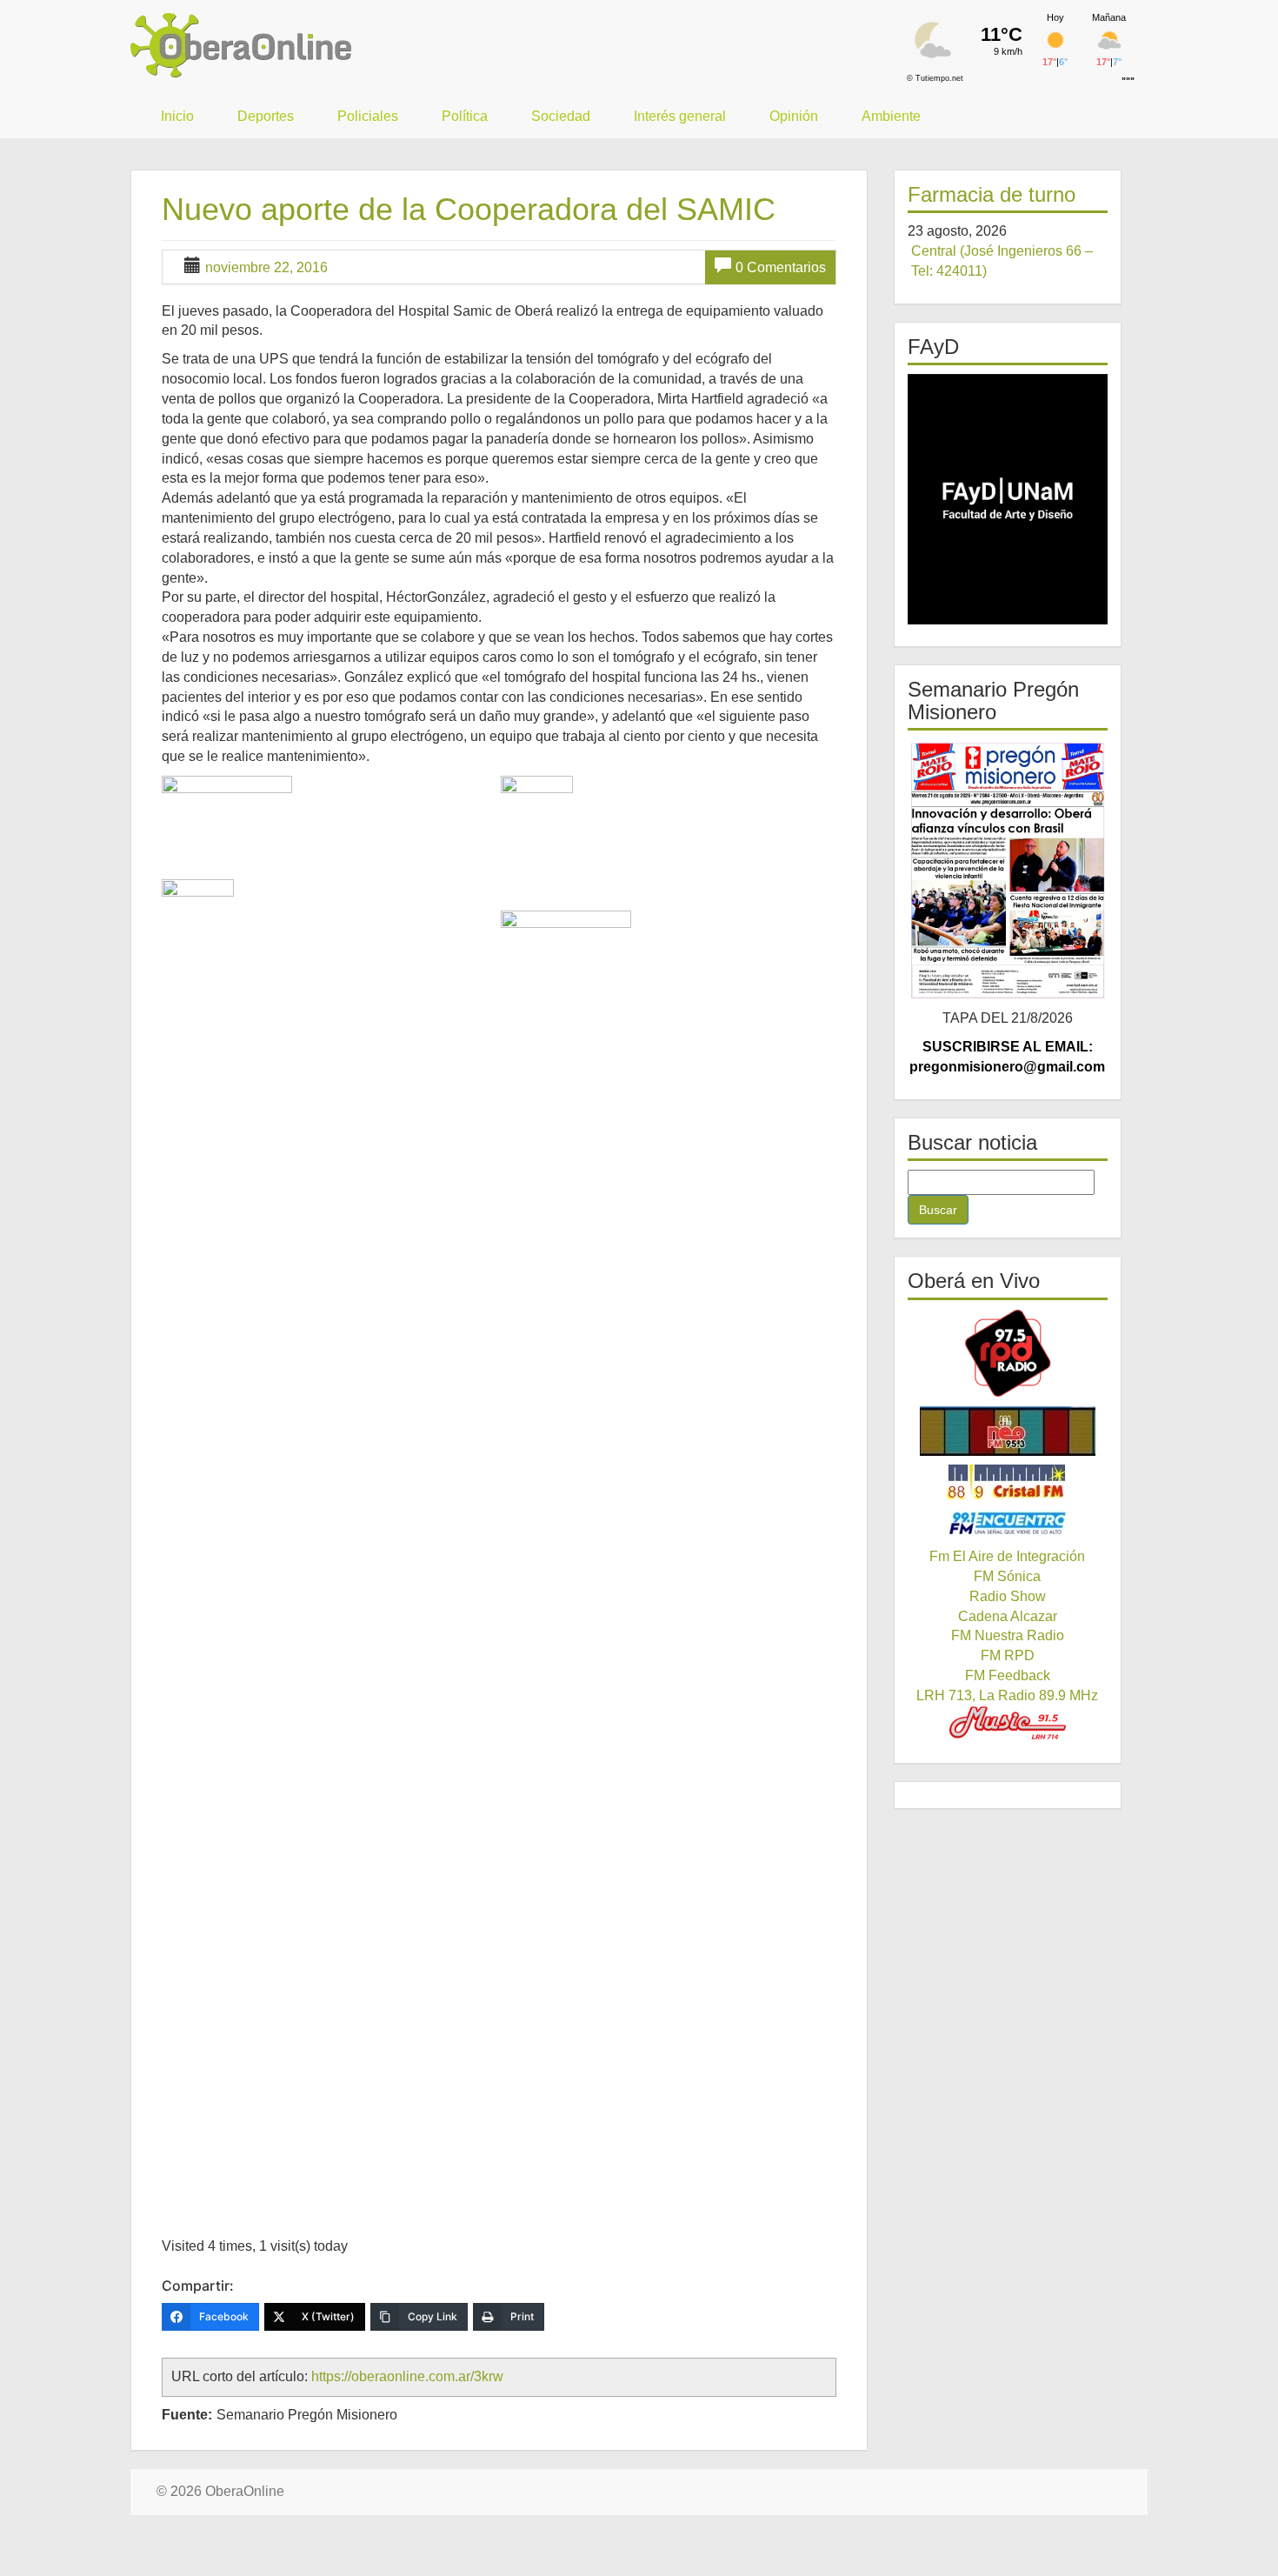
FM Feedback (1008, 1675)
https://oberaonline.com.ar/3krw (407, 2376)
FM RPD (1008, 1655)
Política (465, 116)
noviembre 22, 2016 (266, 267)
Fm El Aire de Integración (1007, 1556)
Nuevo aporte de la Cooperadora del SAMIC (469, 209)
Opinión (794, 116)
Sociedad (561, 116)
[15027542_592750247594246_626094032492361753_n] (329, 825)
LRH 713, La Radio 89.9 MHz (1007, 1695)
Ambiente (891, 116)
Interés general (680, 116)
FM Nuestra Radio (1008, 1635)
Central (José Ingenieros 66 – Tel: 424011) (1002, 261)
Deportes (266, 116)
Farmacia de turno (992, 194)
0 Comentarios (781, 267)
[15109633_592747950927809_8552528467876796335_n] (668, 1563)
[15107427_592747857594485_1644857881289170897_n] (329, 944)
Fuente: (187, 2415)
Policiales (368, 116)
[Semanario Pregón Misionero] (1008, 870)
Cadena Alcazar (1008, 1616)
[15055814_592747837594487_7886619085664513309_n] (668, 841)
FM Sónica (1007, 1576)
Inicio (177, 116)
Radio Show (1008, 1596)
